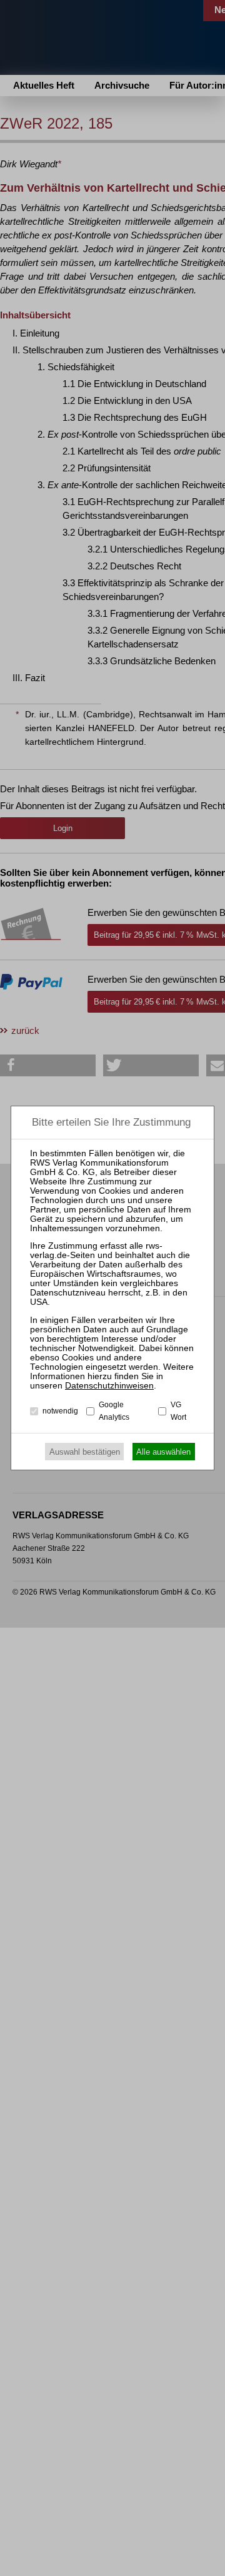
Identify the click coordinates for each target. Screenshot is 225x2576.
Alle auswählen (163, 1452)
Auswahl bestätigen (85, 1452)
